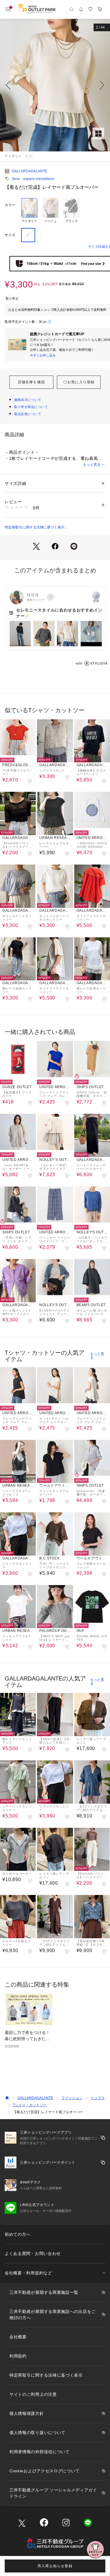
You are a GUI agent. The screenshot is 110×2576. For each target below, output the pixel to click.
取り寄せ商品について (31, 407)
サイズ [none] (10, 235)
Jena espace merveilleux (33, 179)
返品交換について (28, 414)
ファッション (72, 2098)
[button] (55, 85)
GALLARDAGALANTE (29, 171)
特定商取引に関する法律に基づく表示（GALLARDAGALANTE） (35, 528)
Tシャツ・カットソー (30, 2105)
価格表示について (28, 400)
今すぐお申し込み (43, 355)
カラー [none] (10, 205)
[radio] (29, 211)
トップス (98, 2098)
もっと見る (92, 465)
